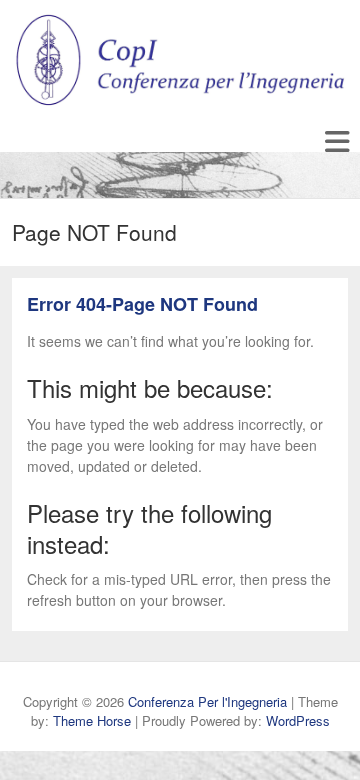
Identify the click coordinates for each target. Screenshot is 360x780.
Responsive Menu (336, 141)
